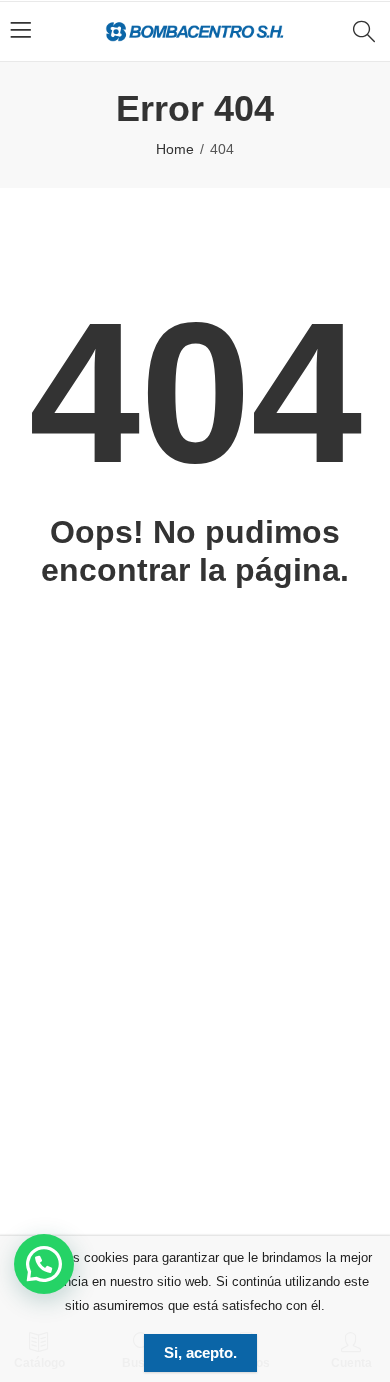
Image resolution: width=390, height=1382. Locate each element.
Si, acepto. (200, 1352)
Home (175, 149)
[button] (44, 1264)
